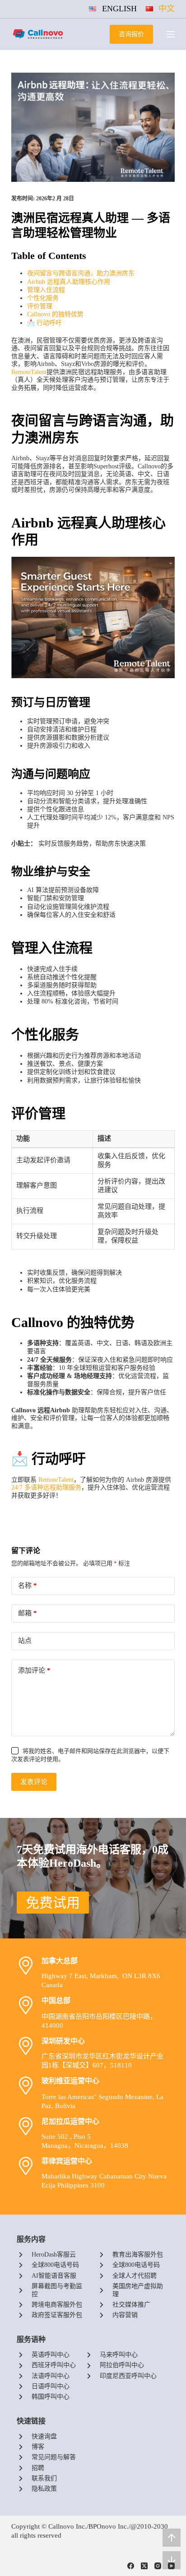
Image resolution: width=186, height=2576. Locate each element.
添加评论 (34, 1670)
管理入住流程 (46, 290)
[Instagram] (158, 2566)
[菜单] (171, 34)
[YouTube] (171, 2566)
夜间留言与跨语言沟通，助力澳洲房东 (81, 273)
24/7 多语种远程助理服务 (46, 1487)
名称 (28, 1586)
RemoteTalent (29, 372)
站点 (25, 1641)
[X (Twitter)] (144, 2566)
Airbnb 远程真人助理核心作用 (69, 282)
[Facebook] (131, 2566)
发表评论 (34, 1782)
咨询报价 (131, 34)
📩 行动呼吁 (44, 323)
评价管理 (40, 306)
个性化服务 (43, 298)
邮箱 (28, 1613)
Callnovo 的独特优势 (55, 314)
